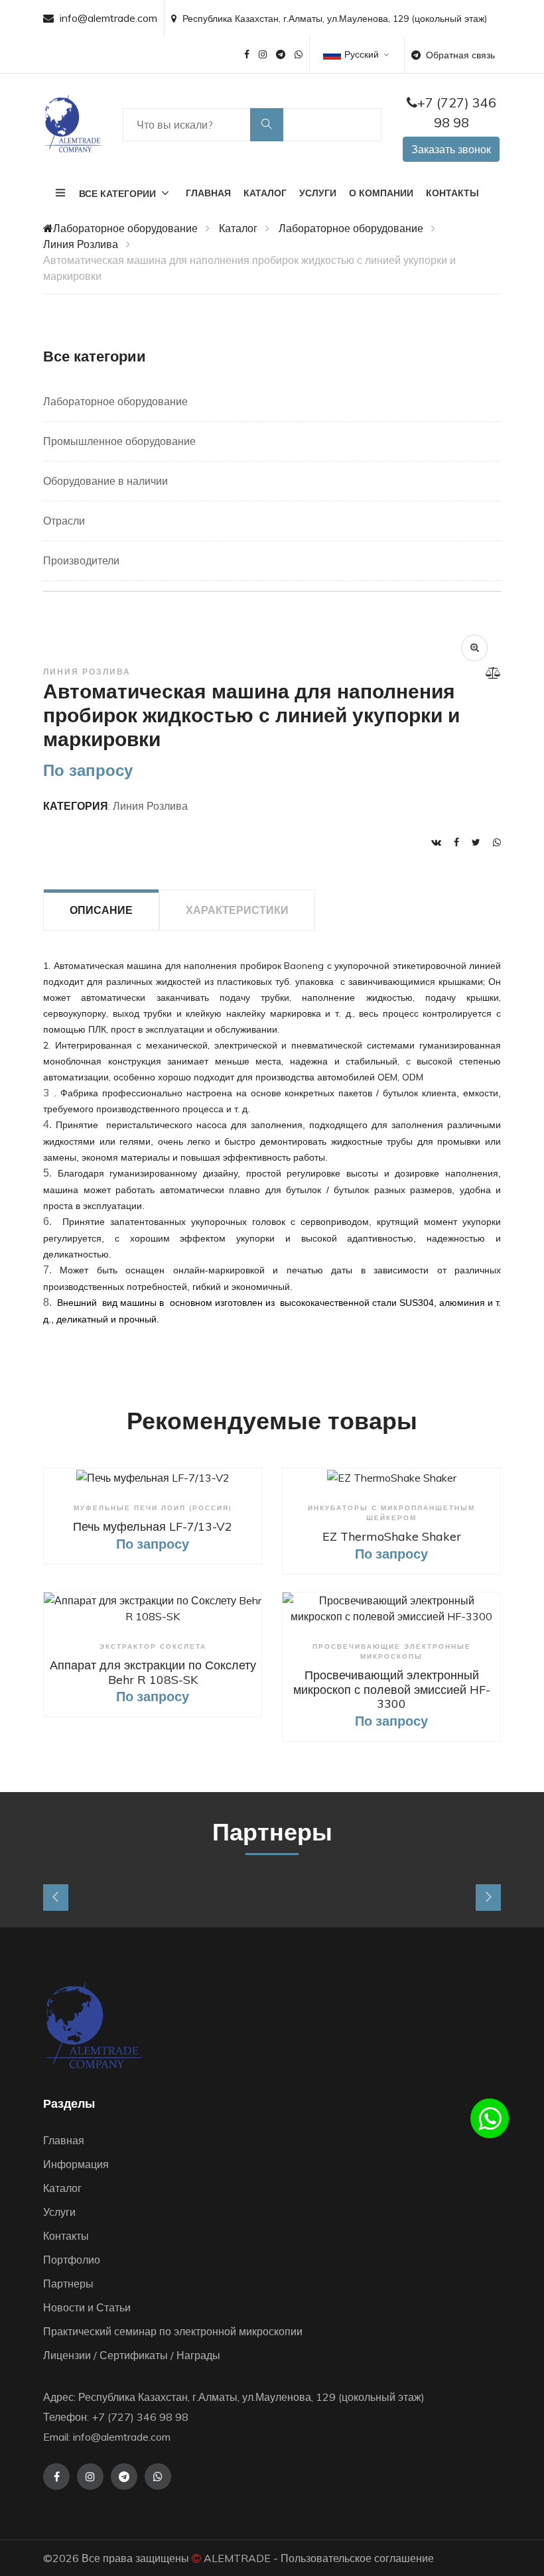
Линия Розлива (81, 244)
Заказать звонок (451, 149)
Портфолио (72, 2260)
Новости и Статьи (87, 2307)
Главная (208, 193)
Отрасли (64, 521)
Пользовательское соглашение (357, 2558)
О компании (381, 193)
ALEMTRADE (237, 2558)
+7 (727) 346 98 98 (457, 112)
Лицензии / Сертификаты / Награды (132, 2355)
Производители (81, 560)
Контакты (452, 193)
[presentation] (56, 1898)
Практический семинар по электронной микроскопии (173, 2331)
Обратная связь (460, 55)
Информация (76, 2164)
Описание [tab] (101, 910)
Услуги (318, 193)
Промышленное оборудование (119, 441)
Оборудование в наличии (105, 481)
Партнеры (68, 2284)
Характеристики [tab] (237, 910)
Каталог (265, 193)
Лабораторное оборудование (125, 228)
